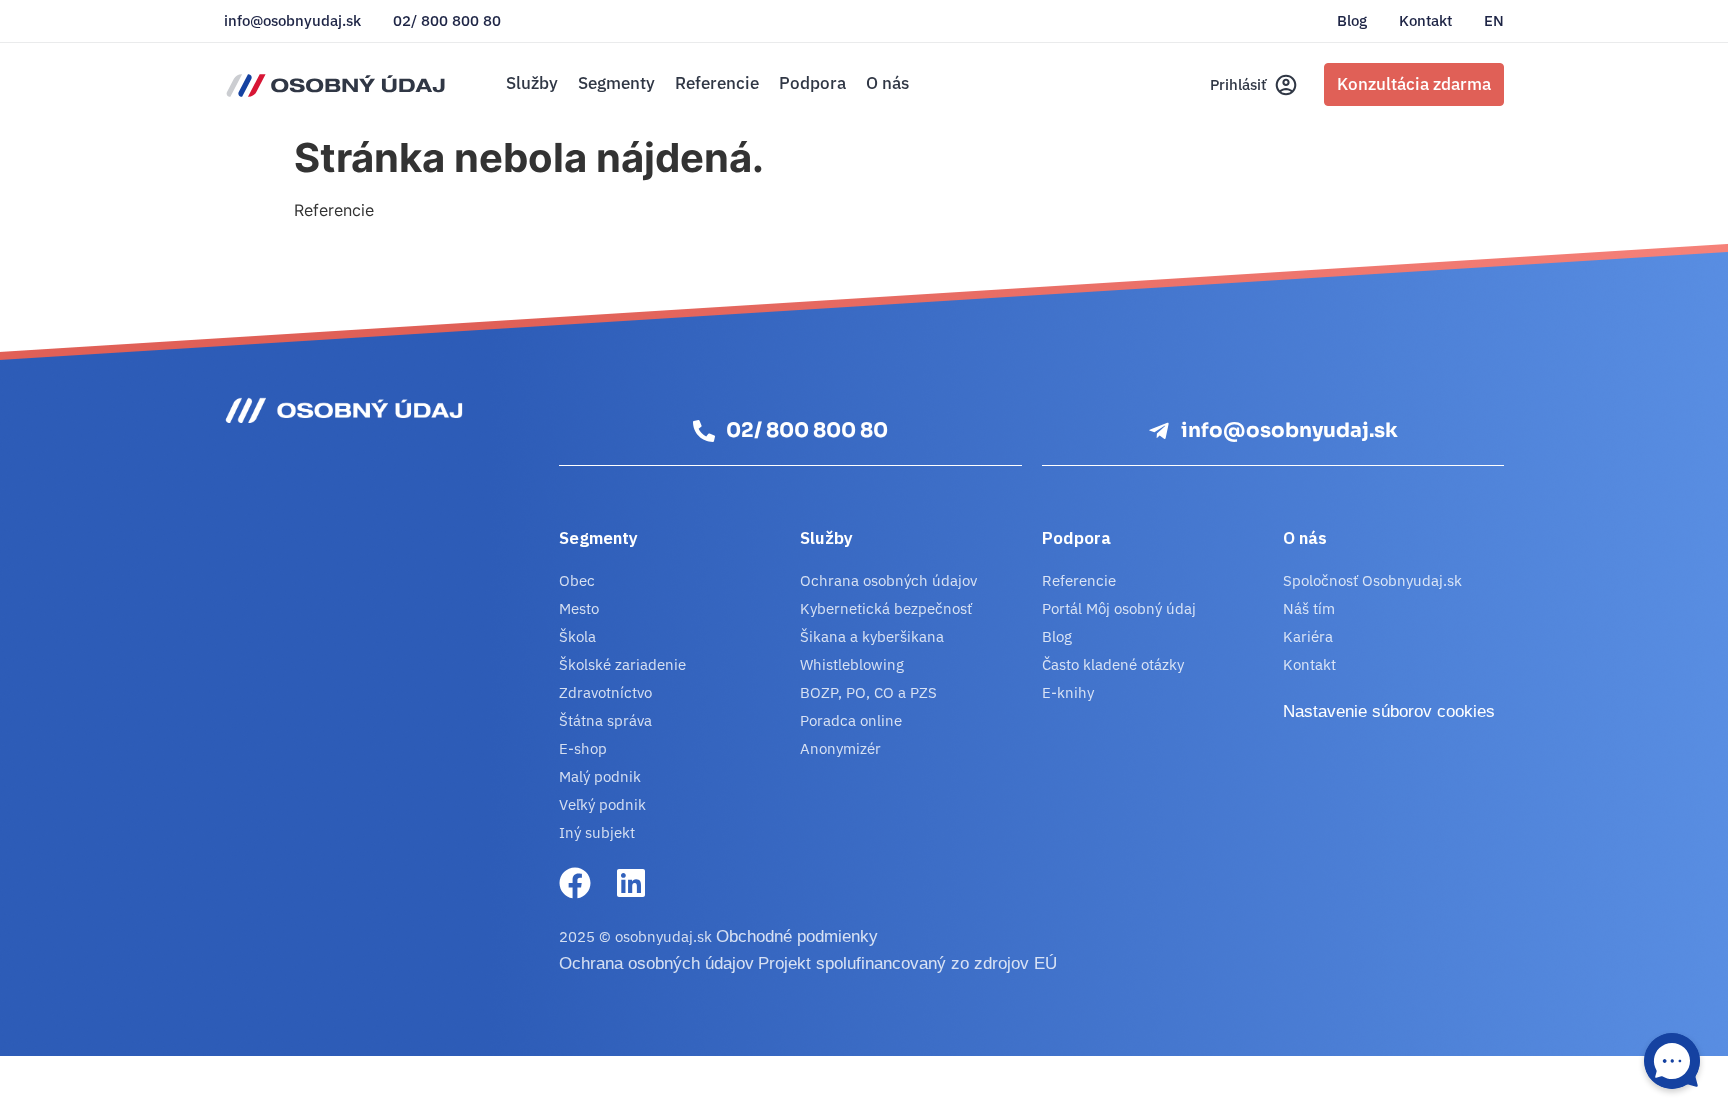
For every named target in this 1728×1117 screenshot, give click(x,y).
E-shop (583, 748)
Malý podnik (600, 776)
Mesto (579, 608)
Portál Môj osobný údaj (1119, 608)
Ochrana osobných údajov (888, 580)
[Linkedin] (631, 883)
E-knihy (1068, 692)
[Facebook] (575, 883)
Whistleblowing (852, 664)
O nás (887, 83)
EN (1494, 21)
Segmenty (616, 83)
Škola (577, 636)
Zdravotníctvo (605, 692)
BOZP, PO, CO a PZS (868, 692)
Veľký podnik (602, 804)
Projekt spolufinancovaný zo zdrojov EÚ (907, 963)
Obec (577, 580)
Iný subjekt (597, 832)
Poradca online (851, 720)
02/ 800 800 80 (447, 21)
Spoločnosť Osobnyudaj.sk (1372, 580)
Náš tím (1309, 608)
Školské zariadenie (622, 664)
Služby (532, 83)
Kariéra (1308, 636)
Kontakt (1425, 21)
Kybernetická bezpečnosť (886, 608)
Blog (1352, 21)
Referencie (717, 83)
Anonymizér (840, 748)
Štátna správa (605, 720)
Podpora (812, 83)
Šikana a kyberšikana (872, 636)
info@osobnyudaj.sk (292, 21)
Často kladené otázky (1113, 664)
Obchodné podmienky (797, 936)
